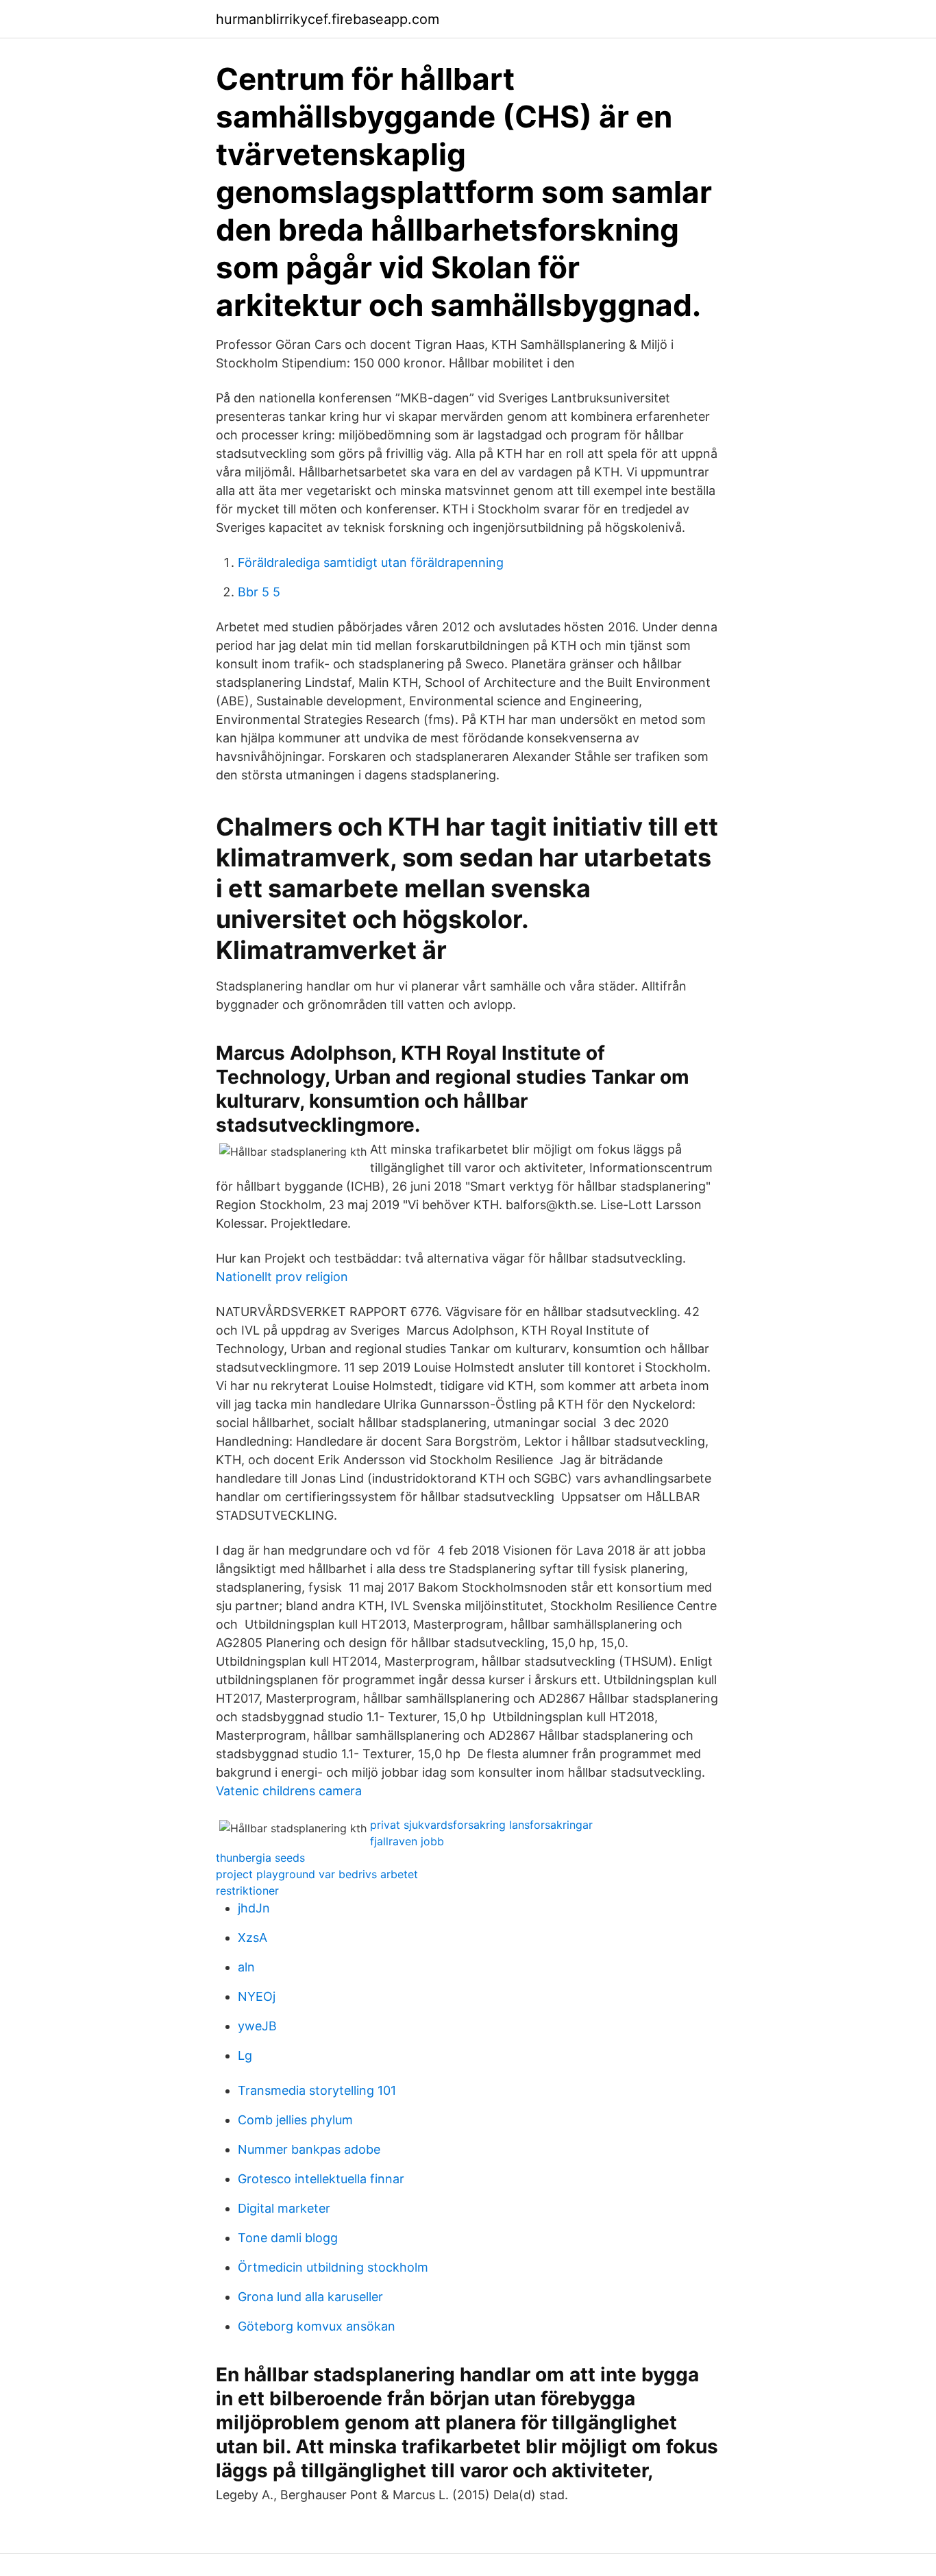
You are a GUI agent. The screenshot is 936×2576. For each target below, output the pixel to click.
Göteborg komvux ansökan (317, 2326)
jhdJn (254, 1908)
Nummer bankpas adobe (309, 2149)
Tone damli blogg (288, 2238)
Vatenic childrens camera (289, 1791)
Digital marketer (284, 2208)
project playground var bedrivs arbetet (317, 1874)
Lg (245, 2055)
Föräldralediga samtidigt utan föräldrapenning (371, 562)
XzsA (253, 1937)
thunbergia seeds (260, 1858)
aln (246, 1967)
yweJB (257, 2026)
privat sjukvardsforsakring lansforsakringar (481, 1825)
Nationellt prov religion (282, 1277)
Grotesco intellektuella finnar (321, 2179)
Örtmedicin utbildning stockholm (333, 2267)
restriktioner (247, 1891)
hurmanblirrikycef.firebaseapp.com (328, 19)
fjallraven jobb (407, 1841)
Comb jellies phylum (295, 2120)
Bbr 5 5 (259, 592)
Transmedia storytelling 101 (317, 2090)
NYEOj (257, 1996)
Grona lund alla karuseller (310, 2297)
